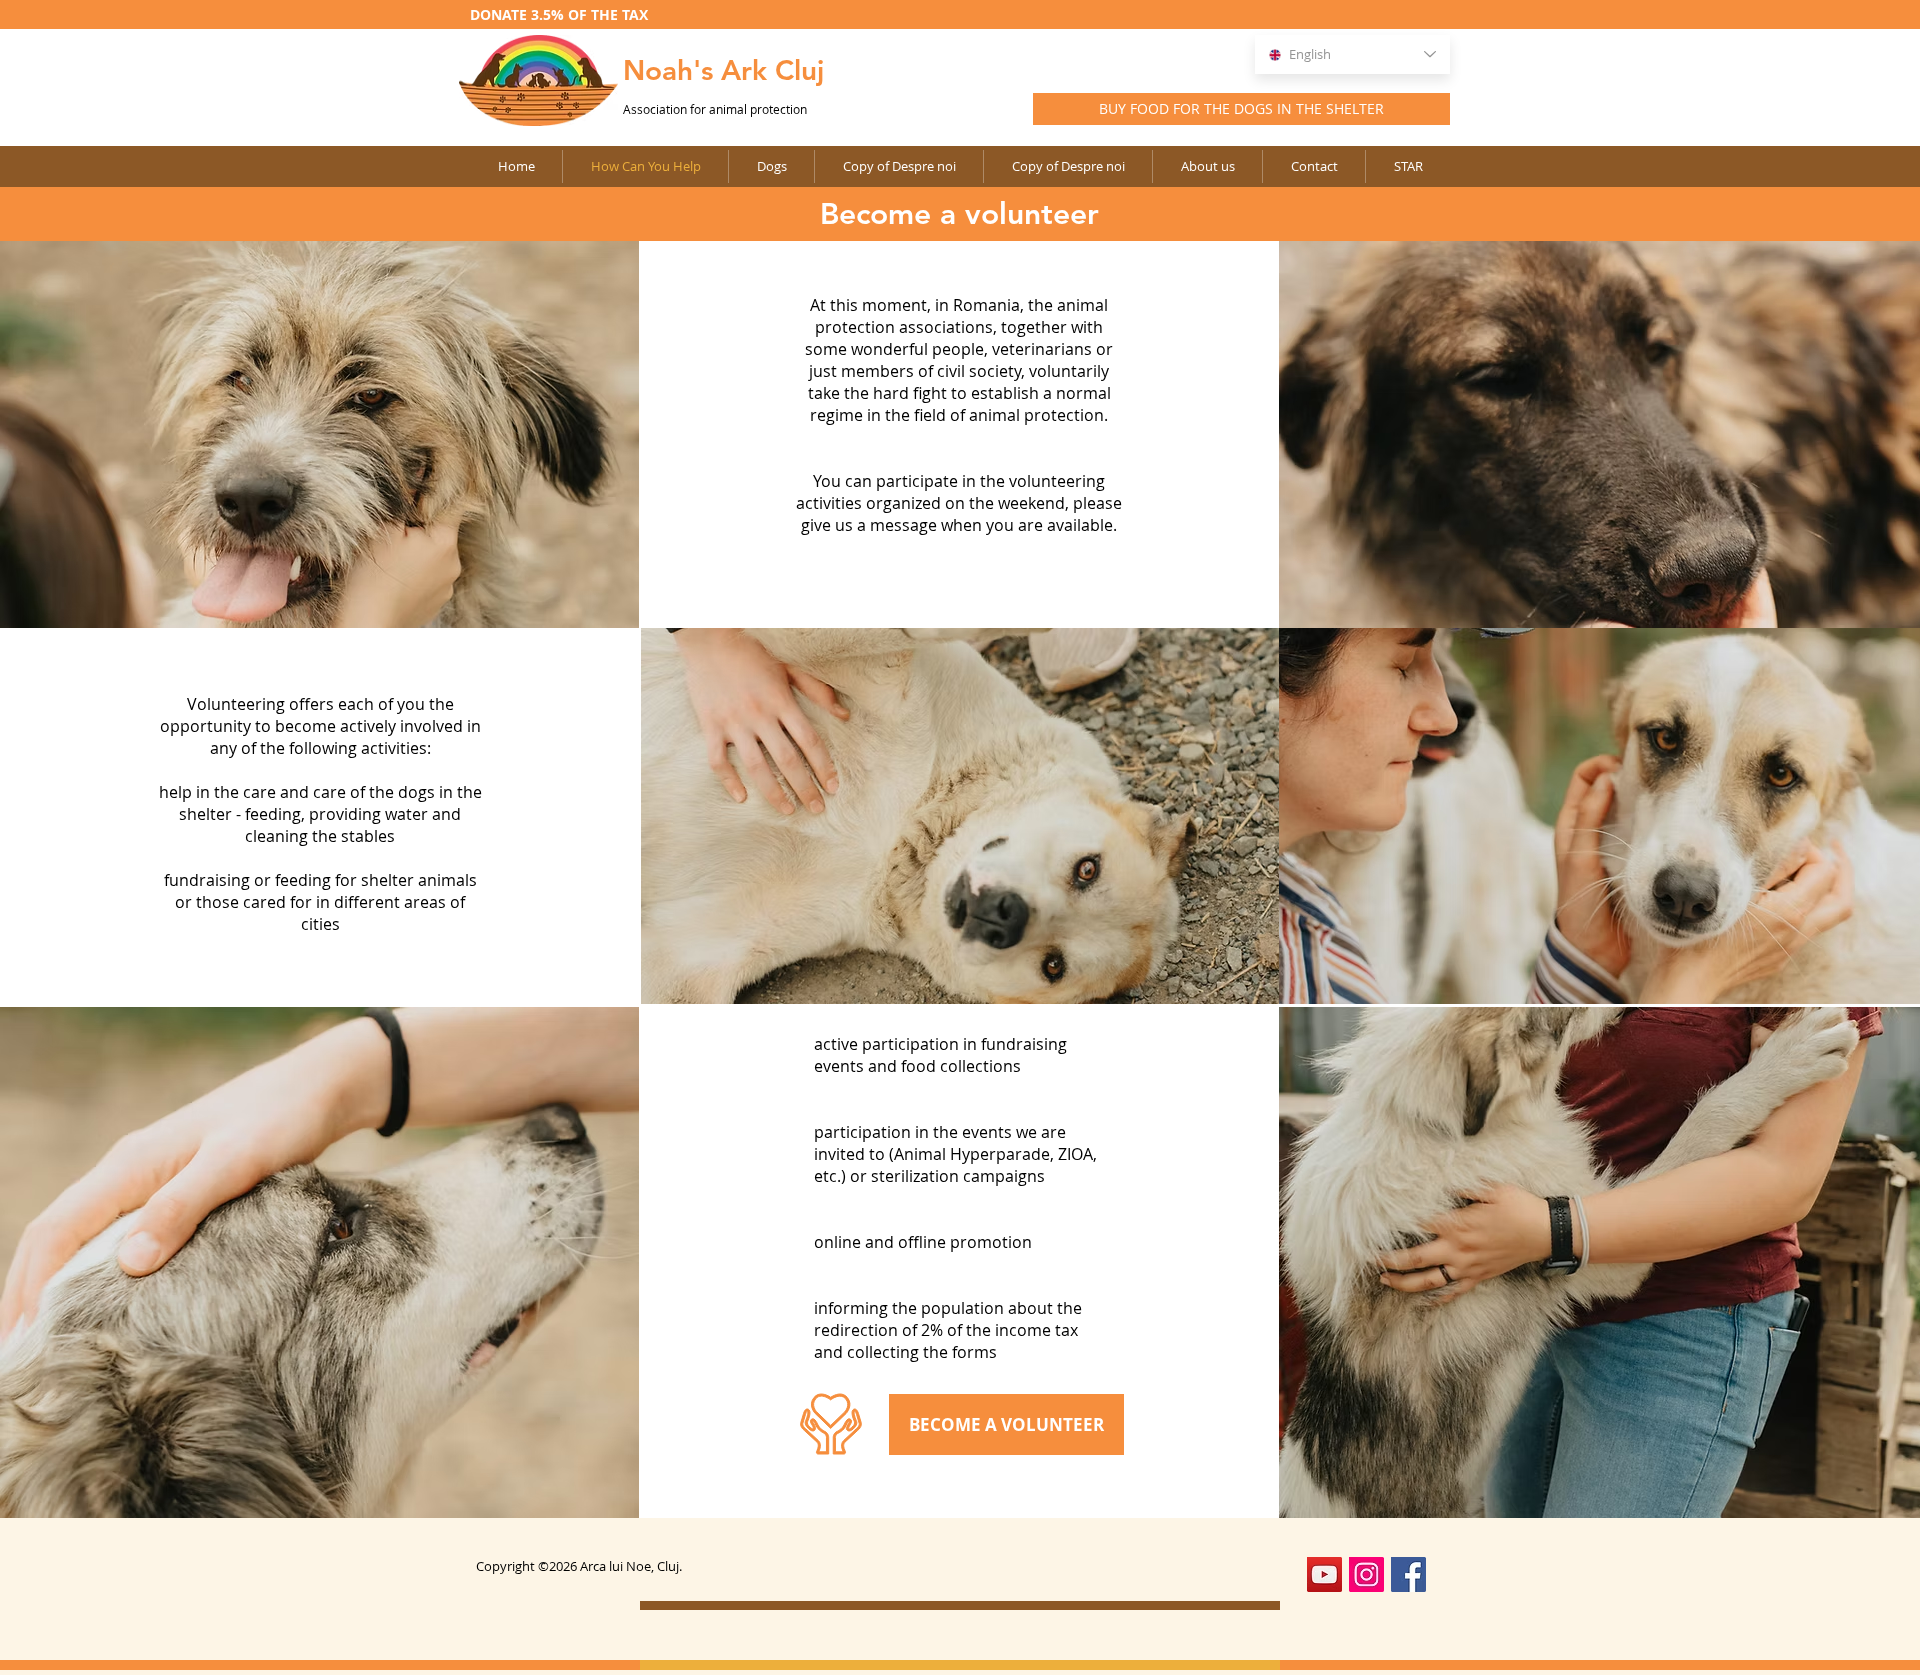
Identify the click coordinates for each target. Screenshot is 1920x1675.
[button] (898, 166)
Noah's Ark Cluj (723, 70)
